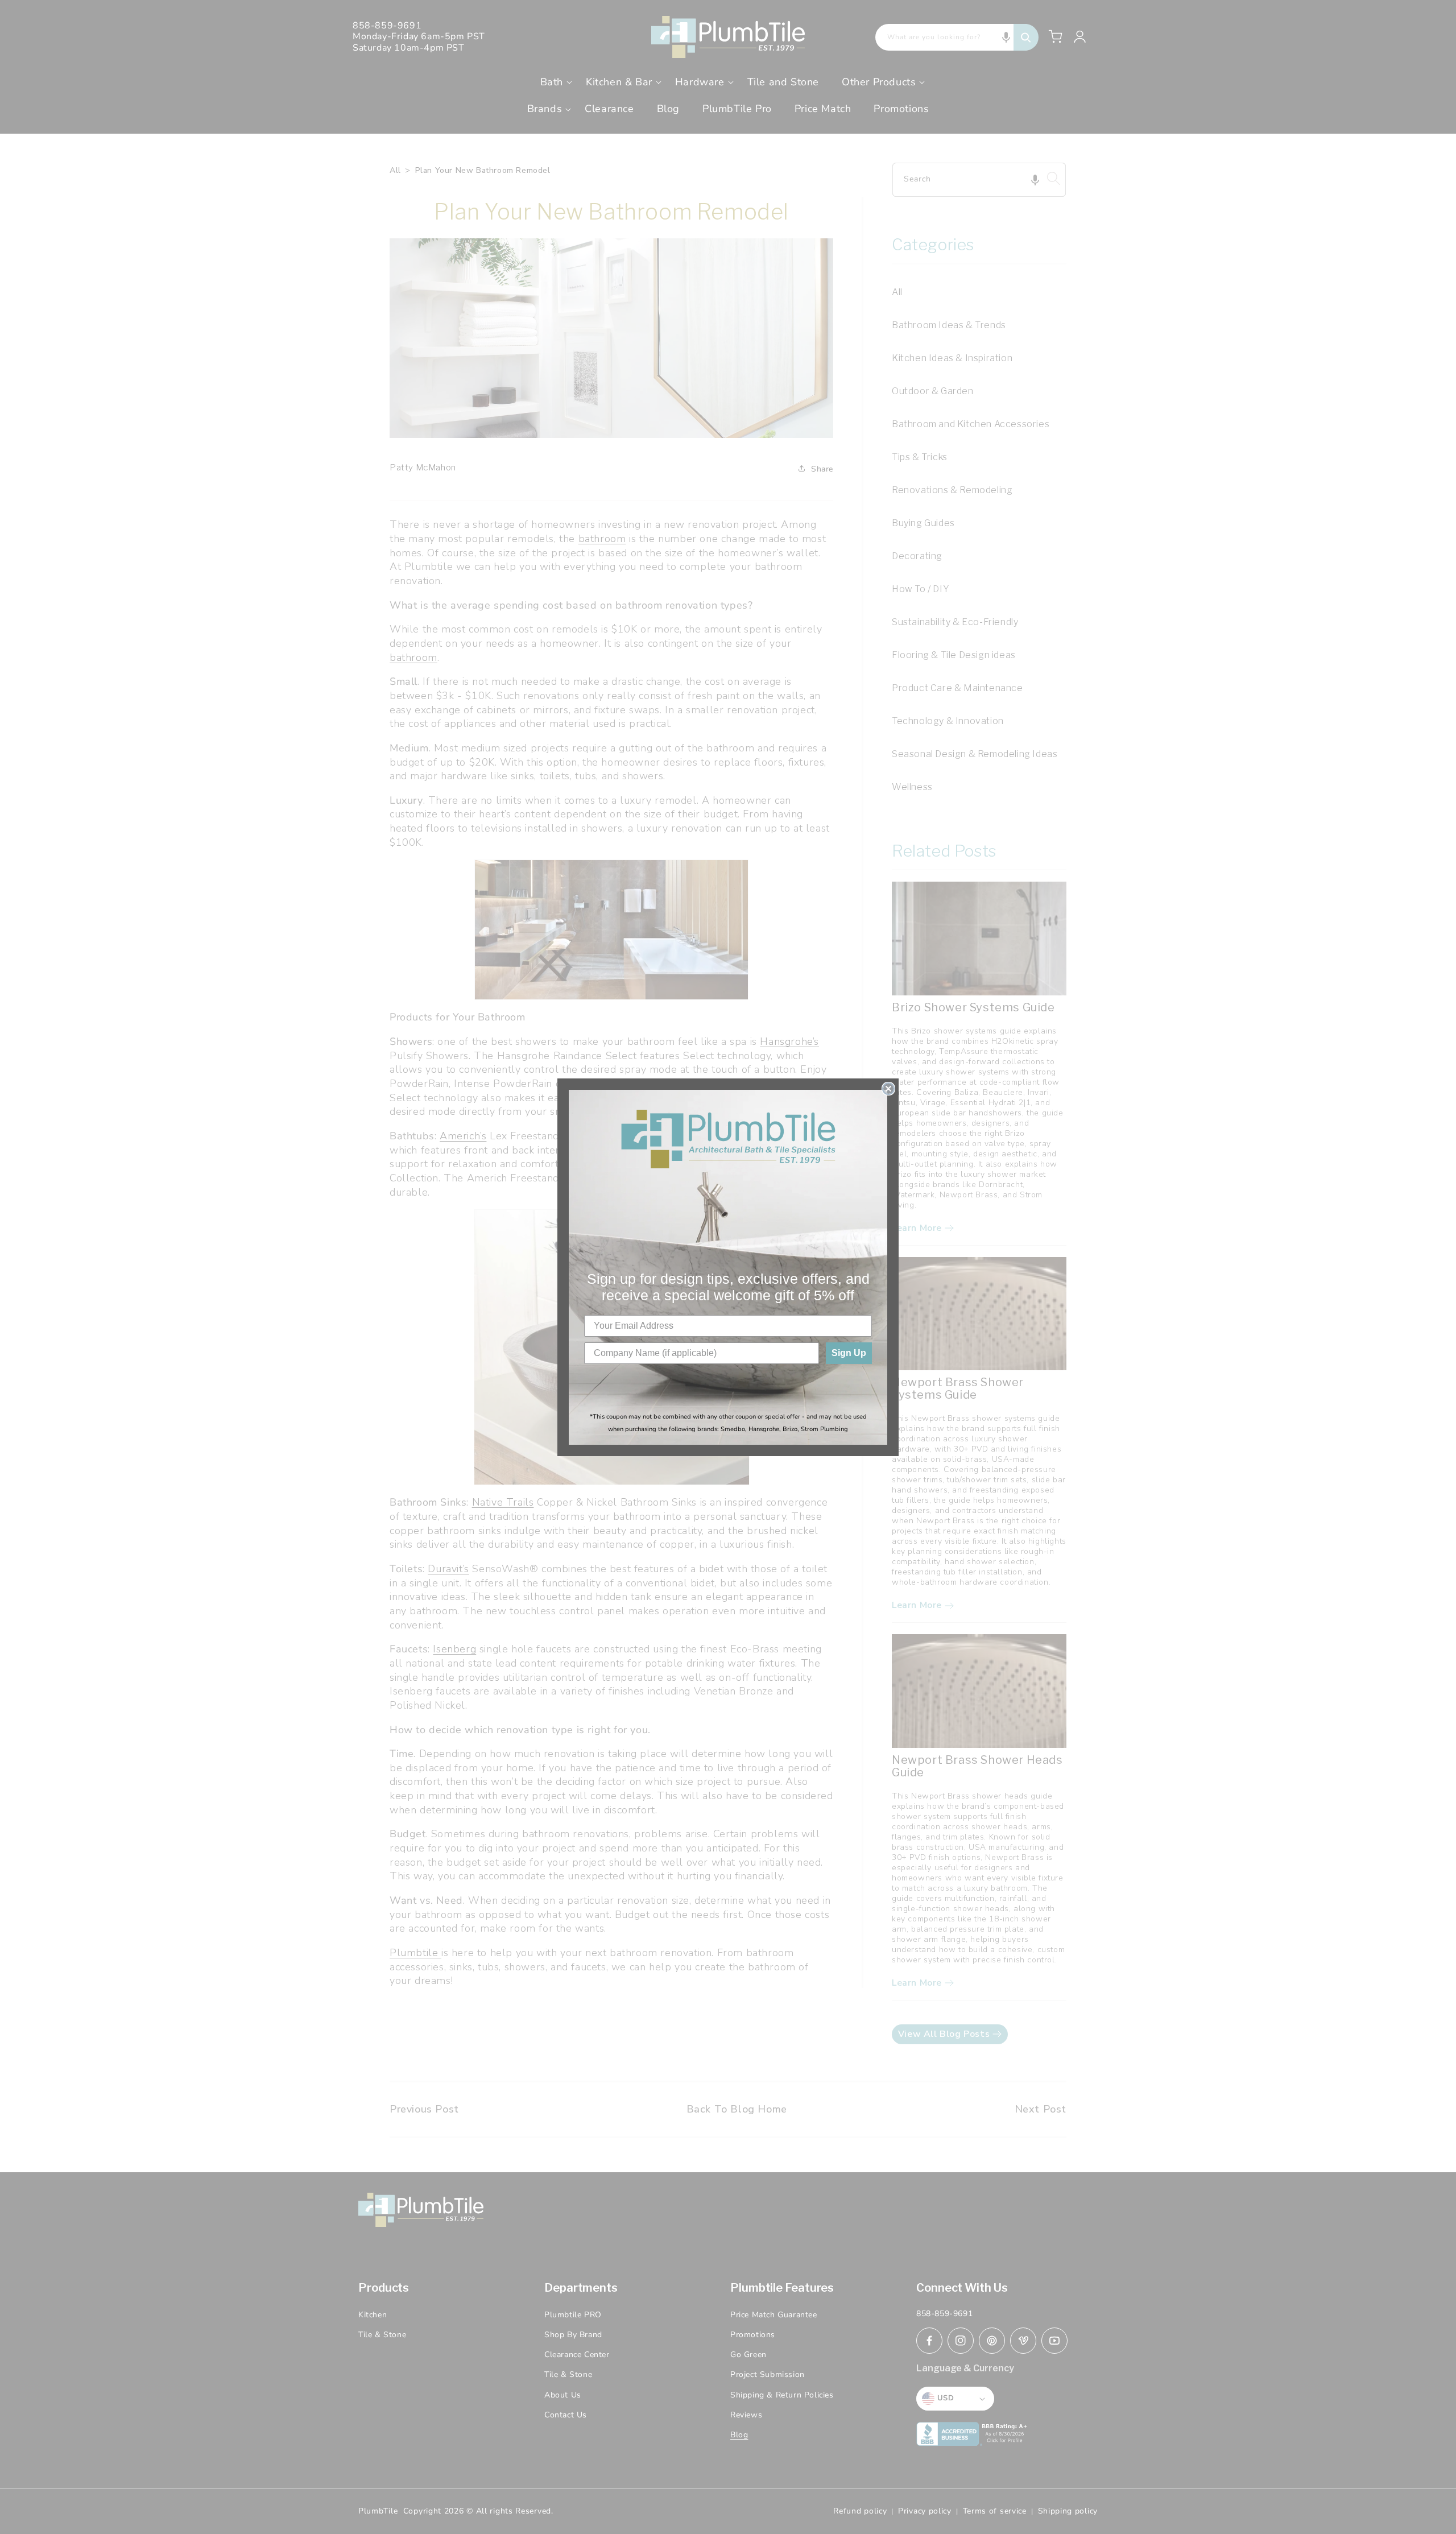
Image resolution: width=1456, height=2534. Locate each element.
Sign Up (849, 1353)
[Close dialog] (888, 1089)
